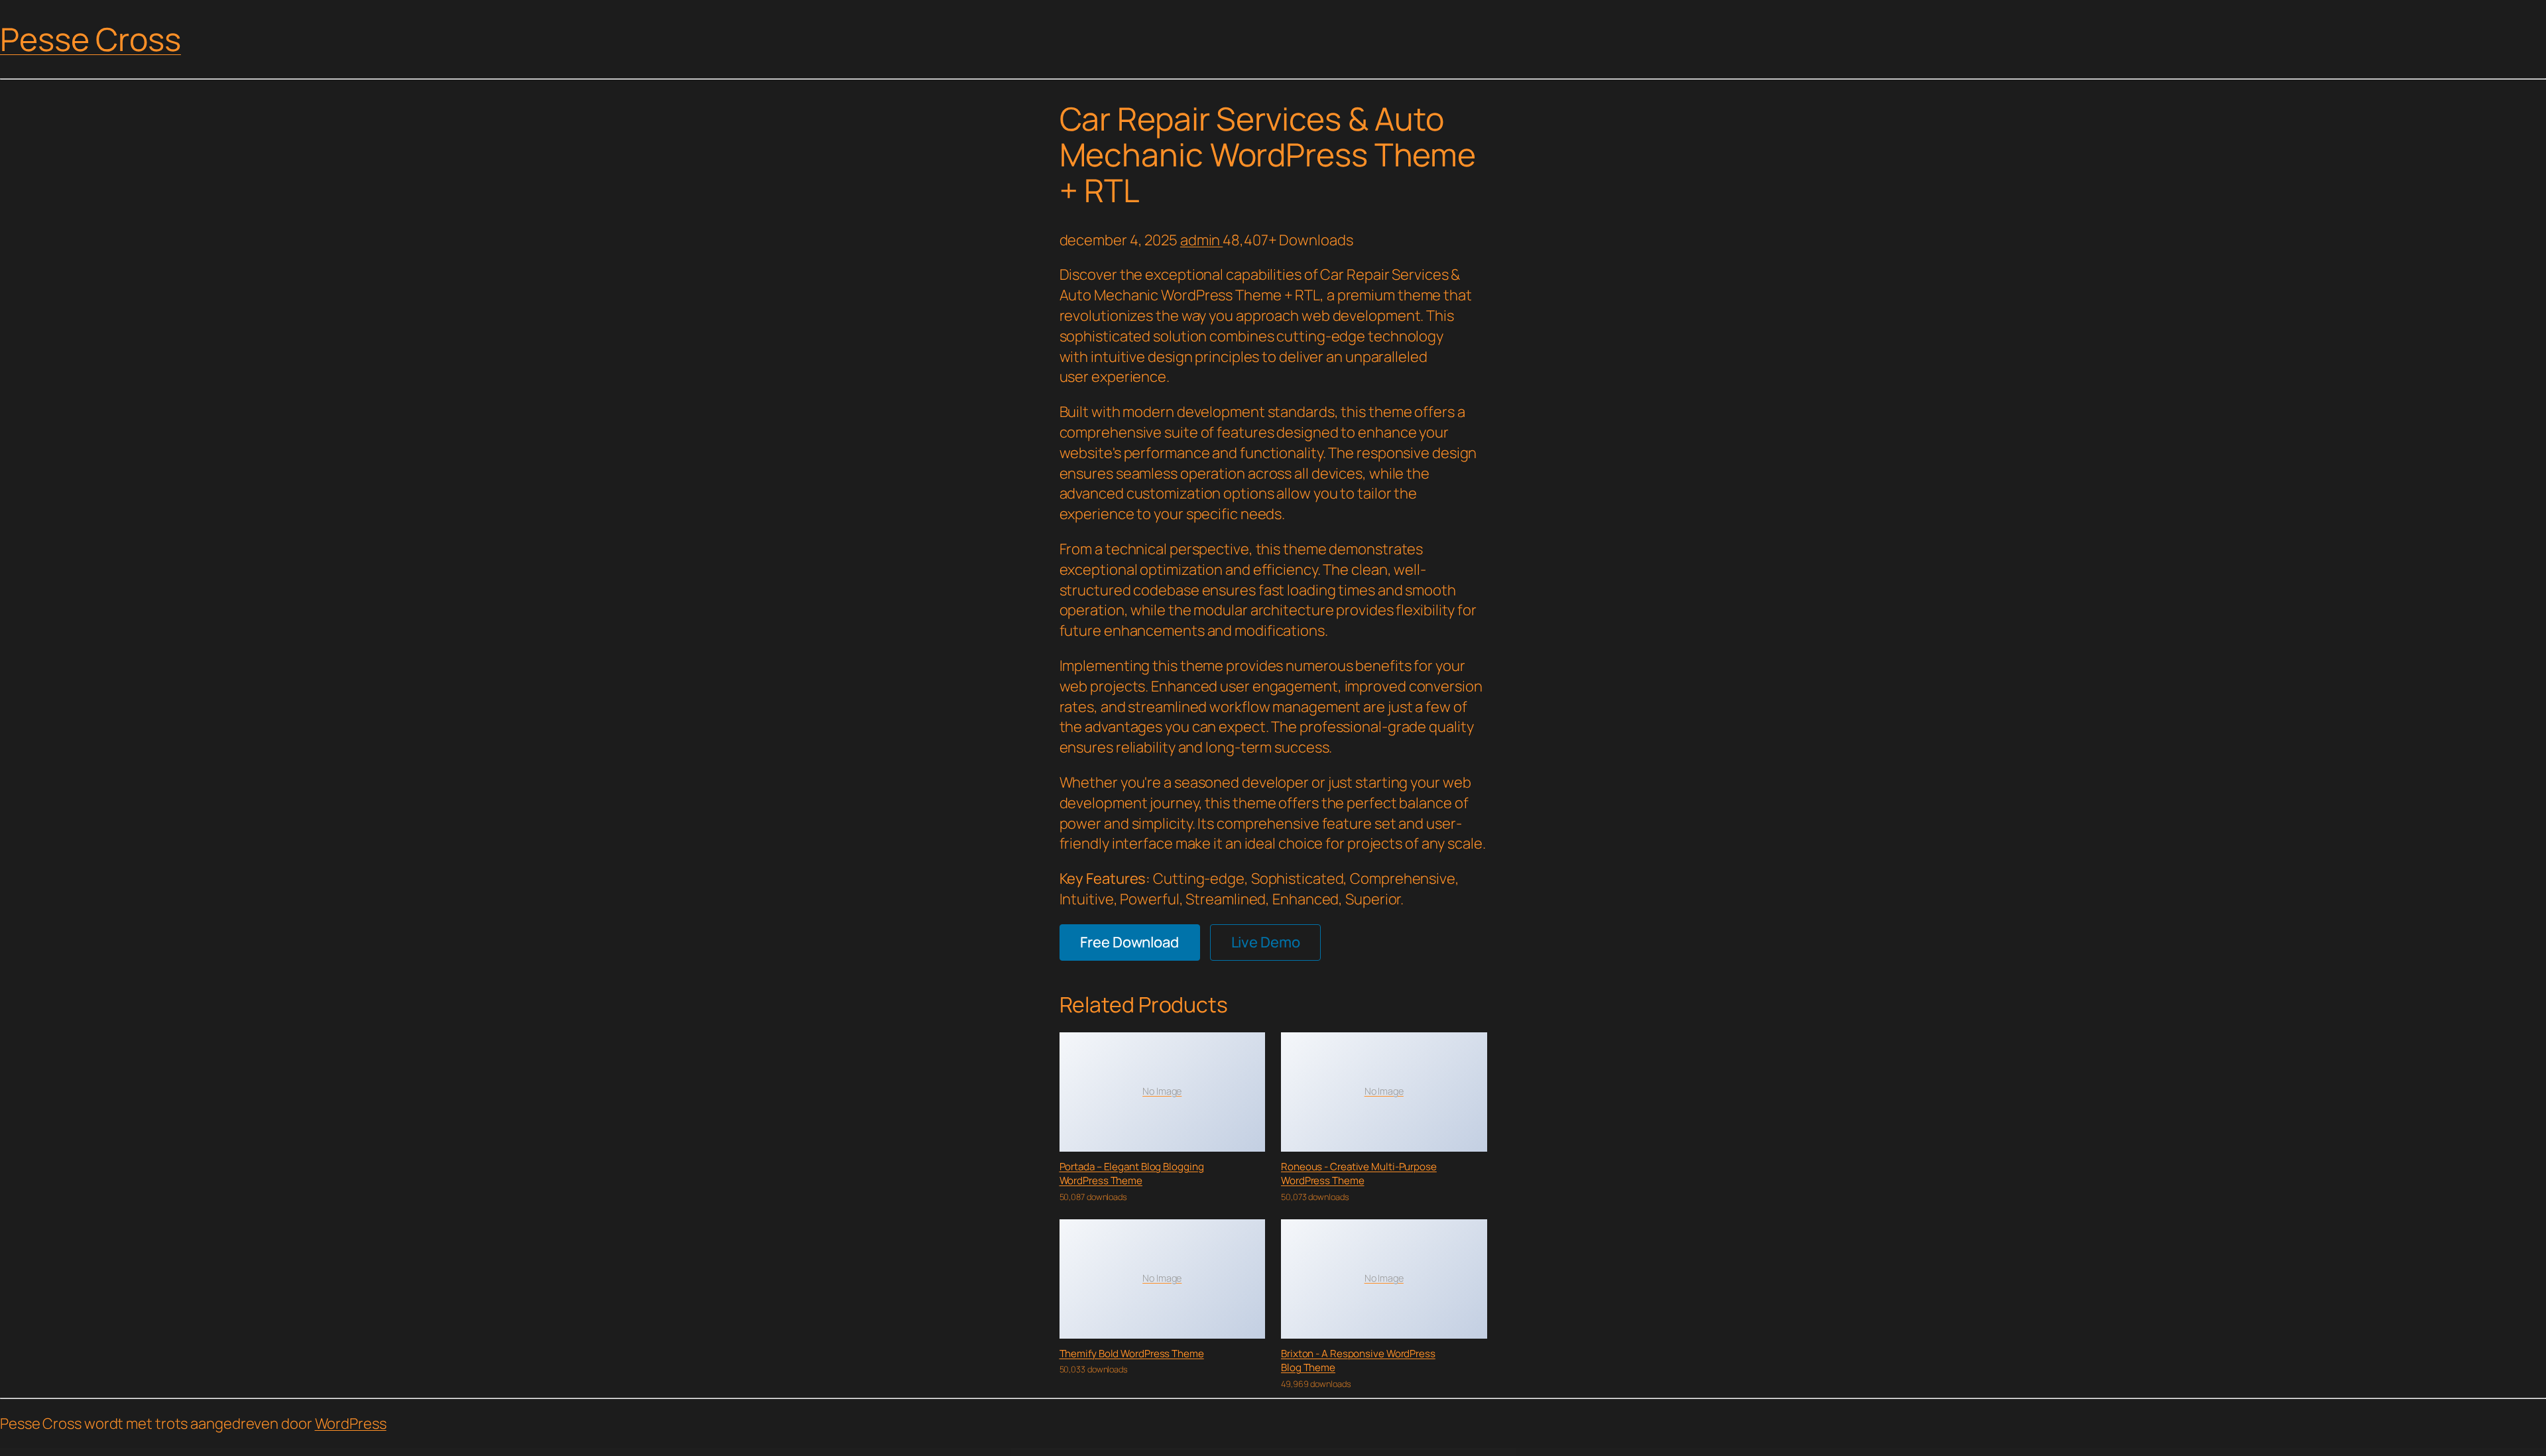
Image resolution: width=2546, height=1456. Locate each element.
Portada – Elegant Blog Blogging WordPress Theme (1132, 1174)
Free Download (1129, 942)
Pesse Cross (91, 39)
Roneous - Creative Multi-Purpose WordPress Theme (1359, 1174)
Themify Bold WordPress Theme (1132, 1354)
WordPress (351, 1424)
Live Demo (1266, 942)
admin (1201, 240)
